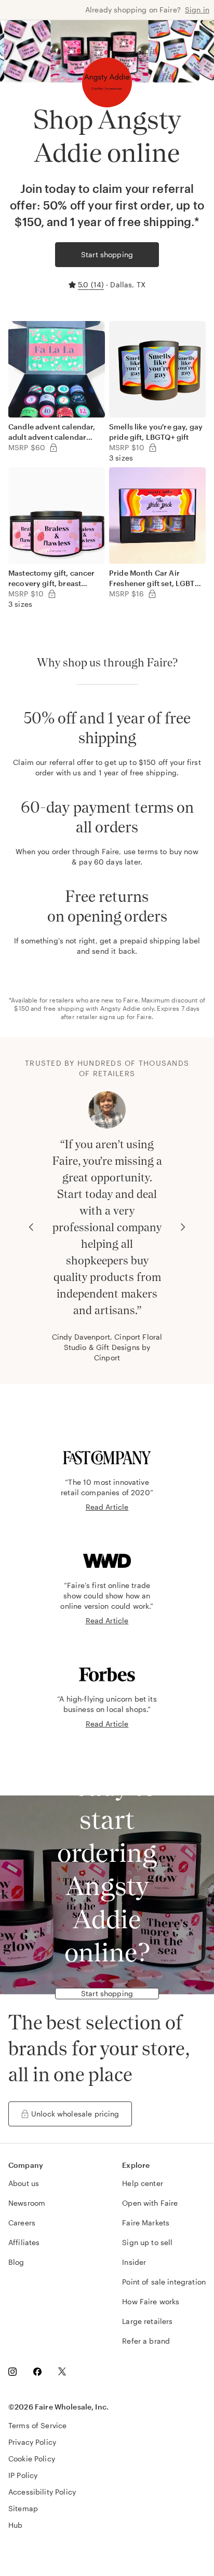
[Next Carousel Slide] (183, 1227)
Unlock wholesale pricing (75, 2114)
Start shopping (107, 254)
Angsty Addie (121, 1008)
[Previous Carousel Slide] (31, 1227)
